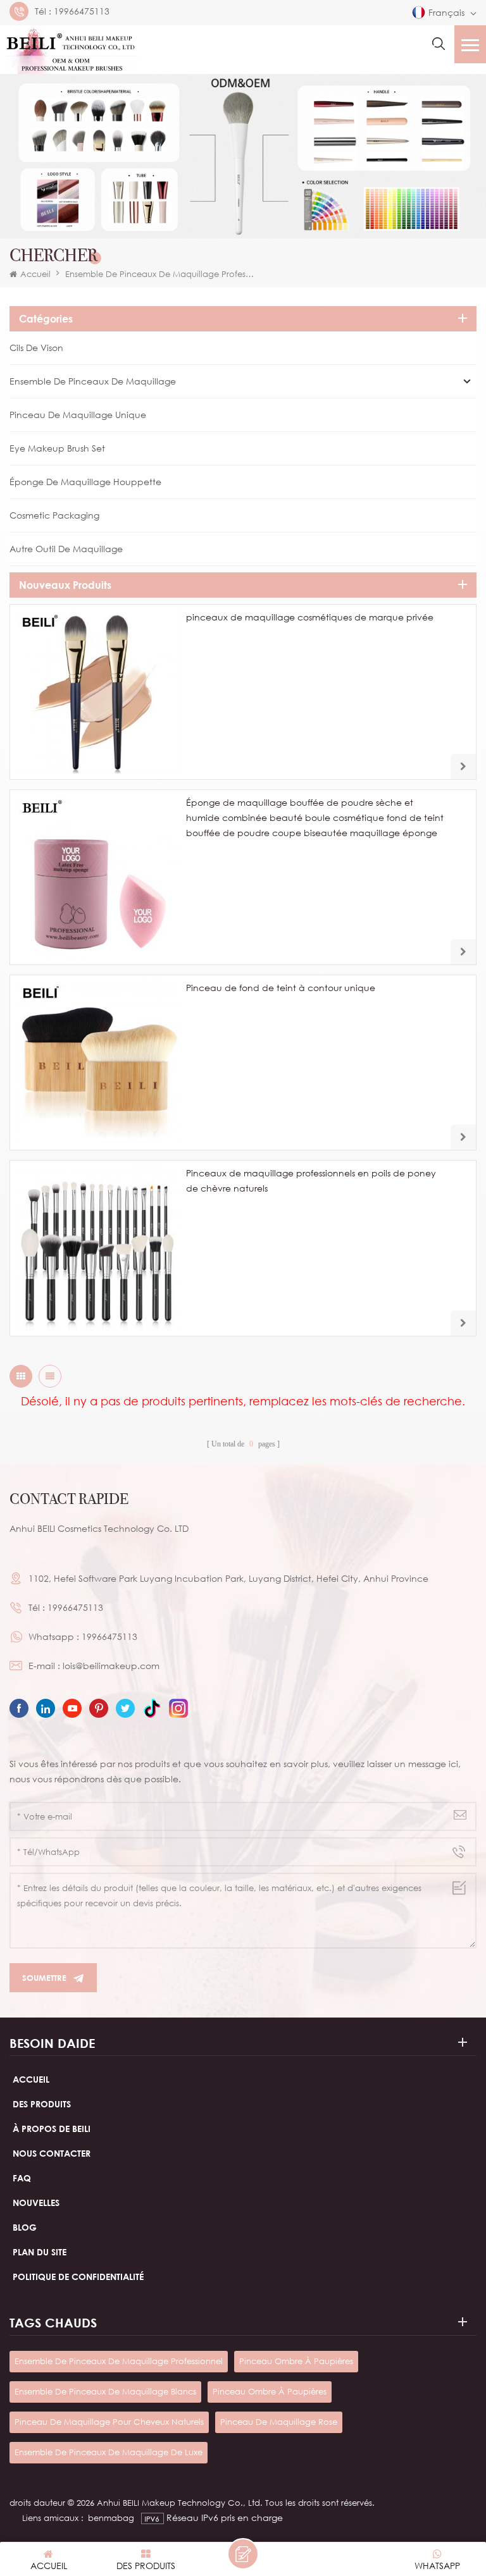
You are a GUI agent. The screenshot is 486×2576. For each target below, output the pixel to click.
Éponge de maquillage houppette (85, 482)
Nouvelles (36, 2203)
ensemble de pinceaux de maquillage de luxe (109, 2452)
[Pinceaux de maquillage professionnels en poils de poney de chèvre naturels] (97, 1248)
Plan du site (40, 2252)
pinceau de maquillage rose (279, 2422)
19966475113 (82, 11)
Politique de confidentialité (78, 2277)
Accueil (35, 274)
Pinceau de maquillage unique (78, 415)
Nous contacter (52, 2153)
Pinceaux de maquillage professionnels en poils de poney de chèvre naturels (311, 1180)
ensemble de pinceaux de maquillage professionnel (119, 2361)
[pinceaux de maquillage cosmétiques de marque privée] (97, 692)
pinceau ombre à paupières (296, 2361)
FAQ (22, 2178)
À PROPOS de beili (52, 2129)
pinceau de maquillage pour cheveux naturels (109, 2422)
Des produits (42, 2104)
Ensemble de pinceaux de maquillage (93, 381)
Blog (25, 2227)
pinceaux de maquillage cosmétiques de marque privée (310, 617)
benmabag (111, 2518)
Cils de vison (36, 348)
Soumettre (44, 1978)
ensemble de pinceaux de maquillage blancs (105, 2391)
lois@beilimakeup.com (111, 1666)
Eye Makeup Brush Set (57, 448)
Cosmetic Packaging (54, 515)
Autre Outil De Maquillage (66, 549)
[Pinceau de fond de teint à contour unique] (97, 1063)
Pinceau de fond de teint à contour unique (281, 988)
